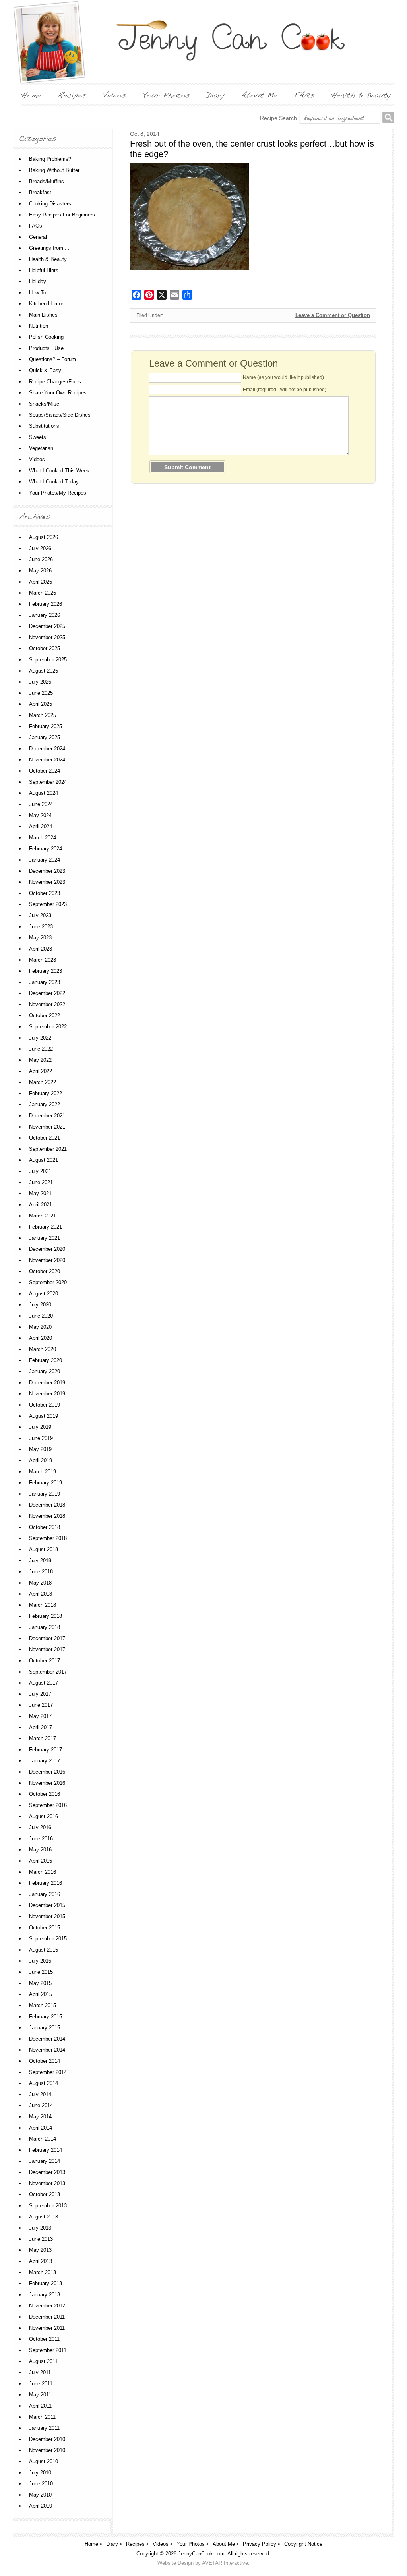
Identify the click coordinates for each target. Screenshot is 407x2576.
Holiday (38, 281)
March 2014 (43, 2139)
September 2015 (48, 1939)
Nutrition (39, 326)
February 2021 (46, 1227)
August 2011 (43, 2361)
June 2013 (41, 2239)
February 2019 (46, 1483)
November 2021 (47, 1127)
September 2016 (48, 1805)
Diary (112, 2544)
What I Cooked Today (54, 482)
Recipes (135, 2544)
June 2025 (41, 693)
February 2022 (46, 1093)
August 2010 (44, 2461)
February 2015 (46, 2017)
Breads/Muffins (47, 181)
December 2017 (47, 1638)
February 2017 (46, 1750)
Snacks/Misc (44, 404)
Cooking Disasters (50, 204)
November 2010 (47, 2450)
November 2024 (47, 760)
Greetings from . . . (51, 248)
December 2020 (47, 1249)
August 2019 (44, 1416)
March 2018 (43, 1605)
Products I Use (46, 348)
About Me (224, 2544)
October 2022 (45, 1016)
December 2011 (47, 2317)
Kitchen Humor (46, 304)
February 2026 (46, 604)
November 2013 (47, 2183)
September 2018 (48, 1538)
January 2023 (45, 982)
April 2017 (41, 1727)
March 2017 (43, 1738)
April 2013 (41, 2261)
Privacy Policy (260, 2544)
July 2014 (40, 2094)
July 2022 (40, 1038)
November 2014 (47, 2050)
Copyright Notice (303, 2544)
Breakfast (40, 192)
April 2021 (41, 1205)
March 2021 (43, 1216)
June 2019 (41, 1438)
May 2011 (40, 2395)
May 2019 (40, 1449)
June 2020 (41, 1316)
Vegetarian (41, 448)
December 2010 (47, 2439)
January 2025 (45, 737)
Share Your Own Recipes (58, 393)
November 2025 (47, 637)
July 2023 (40, 915)
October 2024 (45, 771)
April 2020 (41, 1338)
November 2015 (47, 1916)
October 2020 (45, 1271)
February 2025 (46, 726)
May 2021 (40, 1193)
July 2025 (40, 682)
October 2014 (45, 2061)
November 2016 (47, 1783)
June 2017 (41, 1705)
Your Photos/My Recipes (58, 493)
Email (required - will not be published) (285, 390)
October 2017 (45, 1661)
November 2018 (47, 1516)
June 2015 (41, 1972)
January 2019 (45, 1494)
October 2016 (45, 1794)
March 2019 (43, 1472)
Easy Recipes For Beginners (62, 215)
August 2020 (44, 1294)
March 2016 (43, 1872)
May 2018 (40, 1583)
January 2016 (45, 1894)
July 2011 (40, 2372)
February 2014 (46, 2150)
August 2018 (44, 1549)
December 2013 (47, 2172)
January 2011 (44, 2428)
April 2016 (41, 1861)
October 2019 (45, 1405)
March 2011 (42, 2417)
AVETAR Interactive (225, 2563)
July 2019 (40, 1427)
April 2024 (41, 826)
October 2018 (45, 1527)
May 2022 (40, 1060)
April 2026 (41, 582)
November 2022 (47, 1004)
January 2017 (45, 1761)
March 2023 (43, 960)
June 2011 (41, 2384)
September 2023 (48, 904)
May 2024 (40, 815)
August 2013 (44, 2217)
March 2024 (43, 838)
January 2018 (45, 1627)
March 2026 (43, 593)
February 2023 (46, 971)
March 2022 (43, 1082)
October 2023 (45, 893)
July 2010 (40, 2473)
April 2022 (41, 1071)
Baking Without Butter (54, 170)
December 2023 (47, 871)
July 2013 (40, 2228)
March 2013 (43, 2272)
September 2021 (48, 1149)
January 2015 (45, 2028)
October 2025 (45, 648)
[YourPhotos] (166, 95)
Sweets (38, 437)
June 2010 (41, 2484)
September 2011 (48, 2350)
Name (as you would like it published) (283, 377)
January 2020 (45, 1371)
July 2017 (40, 1694)
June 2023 (41, 927)
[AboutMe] (259, 95)
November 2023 (47, 882)
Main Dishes (43, 315)
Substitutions (44, 426)
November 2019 (47, 1394)
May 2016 (40, 1850)
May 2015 (40, 1983)
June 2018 (41, 1572)
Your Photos (191, 2544)
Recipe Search (278, 118)
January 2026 (45, 615)
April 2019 (41, 1460)
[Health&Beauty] (361, 95)
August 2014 (44, 2083)
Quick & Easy (45, 370)
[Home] (31, 95)
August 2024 (44, 793)
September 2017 (48, 1672)
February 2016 (46, 1883)
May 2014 (40, 2117)
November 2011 (47, 2328)
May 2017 (40, 1716)
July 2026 (40, 548)
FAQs (36, 226)
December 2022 (47, 993)
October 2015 (45, 1928)
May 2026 (40, 571)
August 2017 (44, 1683)
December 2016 (47, 1772)
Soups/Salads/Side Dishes (60, 415)
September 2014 (48, 2072)
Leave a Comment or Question (333, 315)
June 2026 (41, 559)
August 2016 (44, 1816)
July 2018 (40, 1560)
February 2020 (46, 1360)
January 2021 (45, 1238)
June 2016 (41, 1839)
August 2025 (44, 671)
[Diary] (215, 95)
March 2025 (43, 715)
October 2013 (45, 2194)
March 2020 (43, 1349)
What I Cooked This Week (59, 471)
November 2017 (47, 1649)
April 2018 (41, 1594)
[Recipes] (72, 95)
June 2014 (41, 2105)
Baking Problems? (50, 159)
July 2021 (40, 1171)
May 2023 (40, 938)
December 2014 (47, 2039)
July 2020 (40, 1305)
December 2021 (47, 1116)
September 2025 (48, 660)
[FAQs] (304, 95)
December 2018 (47, 1505)
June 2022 (41, 1049)
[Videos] (114, 95)
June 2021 (41, 1182)
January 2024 (45, 860)
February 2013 (46, 2283)
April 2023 (41, 949)
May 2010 (40, 2495)
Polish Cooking (46, 337)
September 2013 (48, 2206)
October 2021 (45, 1138)
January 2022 (45, 1104)
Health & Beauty (48, 259)
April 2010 (41, 2506)
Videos (37, 459)
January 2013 (45, 2295)
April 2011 (40, 2406)
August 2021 (44, 1160)
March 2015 (43, 2005)
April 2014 (41, 2128)
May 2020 (40, 1327)
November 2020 (47, 1260)
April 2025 (41, 704)
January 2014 (45, 2161)
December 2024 (47, 749)
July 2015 (40, 1961)
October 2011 (44, 2339)
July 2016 (40, 1827)
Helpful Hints (44, 270)
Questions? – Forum (52, 359)
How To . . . (42, 293)
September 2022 (48, 1027)
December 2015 (47, 1905)
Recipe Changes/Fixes (55, 382)
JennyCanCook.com (201, 2554)
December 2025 (47, 626)
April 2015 (41, 1994)
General (38, 237)
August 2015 (44, 1950)
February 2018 (46, 1616)
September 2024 (48, 782)
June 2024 (41, 804)
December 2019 (47, 1383)
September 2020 (48, 1282)
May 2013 (40, 2250)
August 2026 (44, 537)
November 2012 (47, 2306)
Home (91, 2544)
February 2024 (46, 849)
